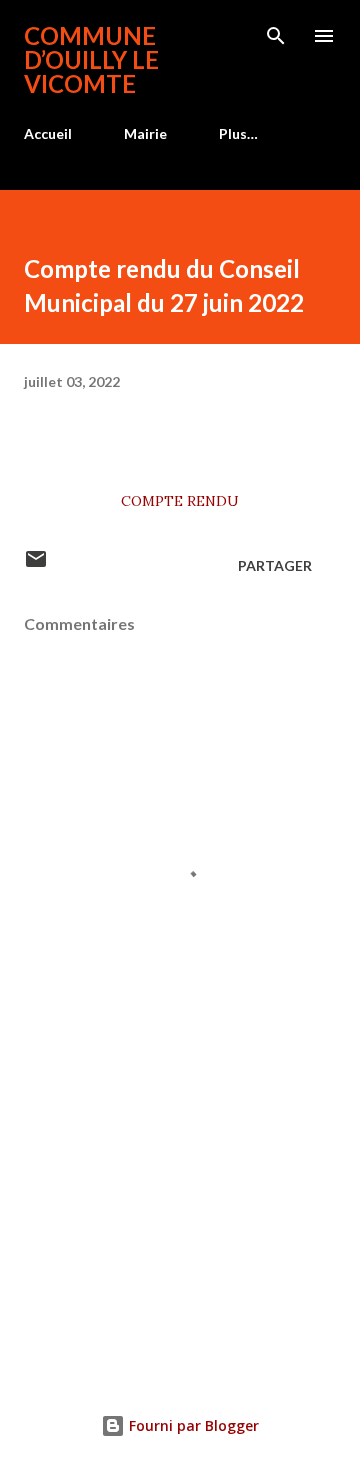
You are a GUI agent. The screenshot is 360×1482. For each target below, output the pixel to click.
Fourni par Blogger (192, 1425)
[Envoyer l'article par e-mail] (36, 565)
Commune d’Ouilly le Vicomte (91, 59)
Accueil (48, 133)
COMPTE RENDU (180, 501)
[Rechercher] (276, 36)
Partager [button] (275, 565)
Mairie (145, 133)
